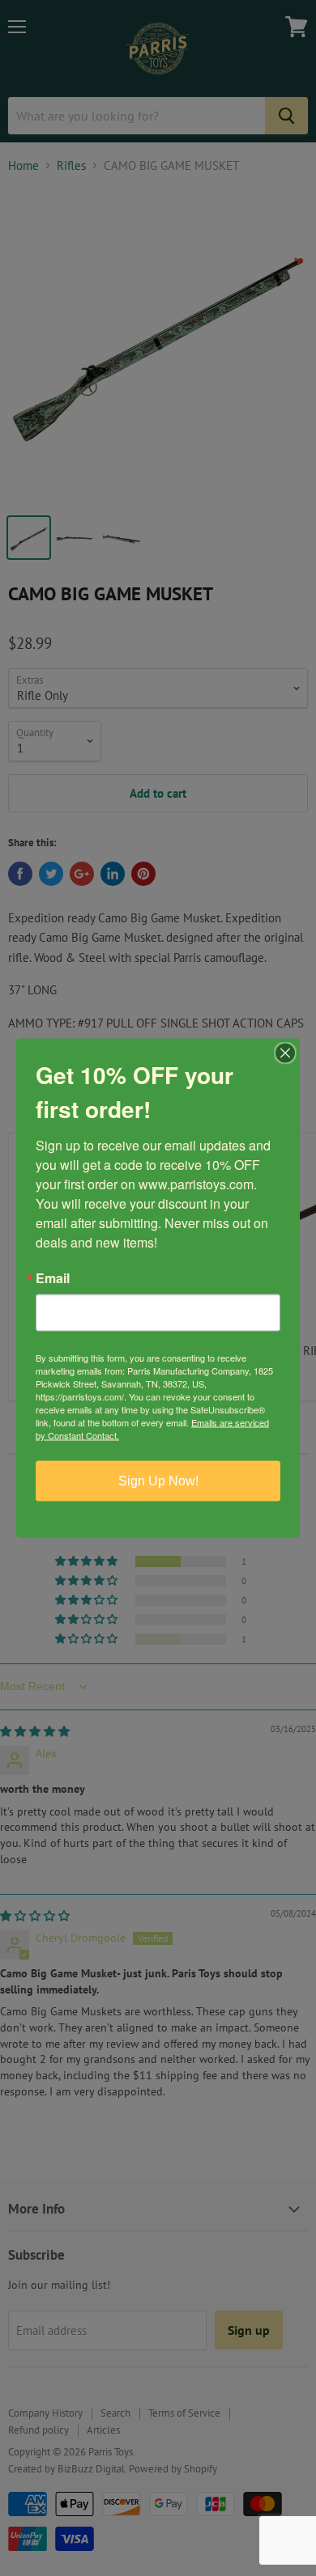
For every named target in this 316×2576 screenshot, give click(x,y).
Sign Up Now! (158, 1481)
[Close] (285, 1053)
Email (53, 1278)
